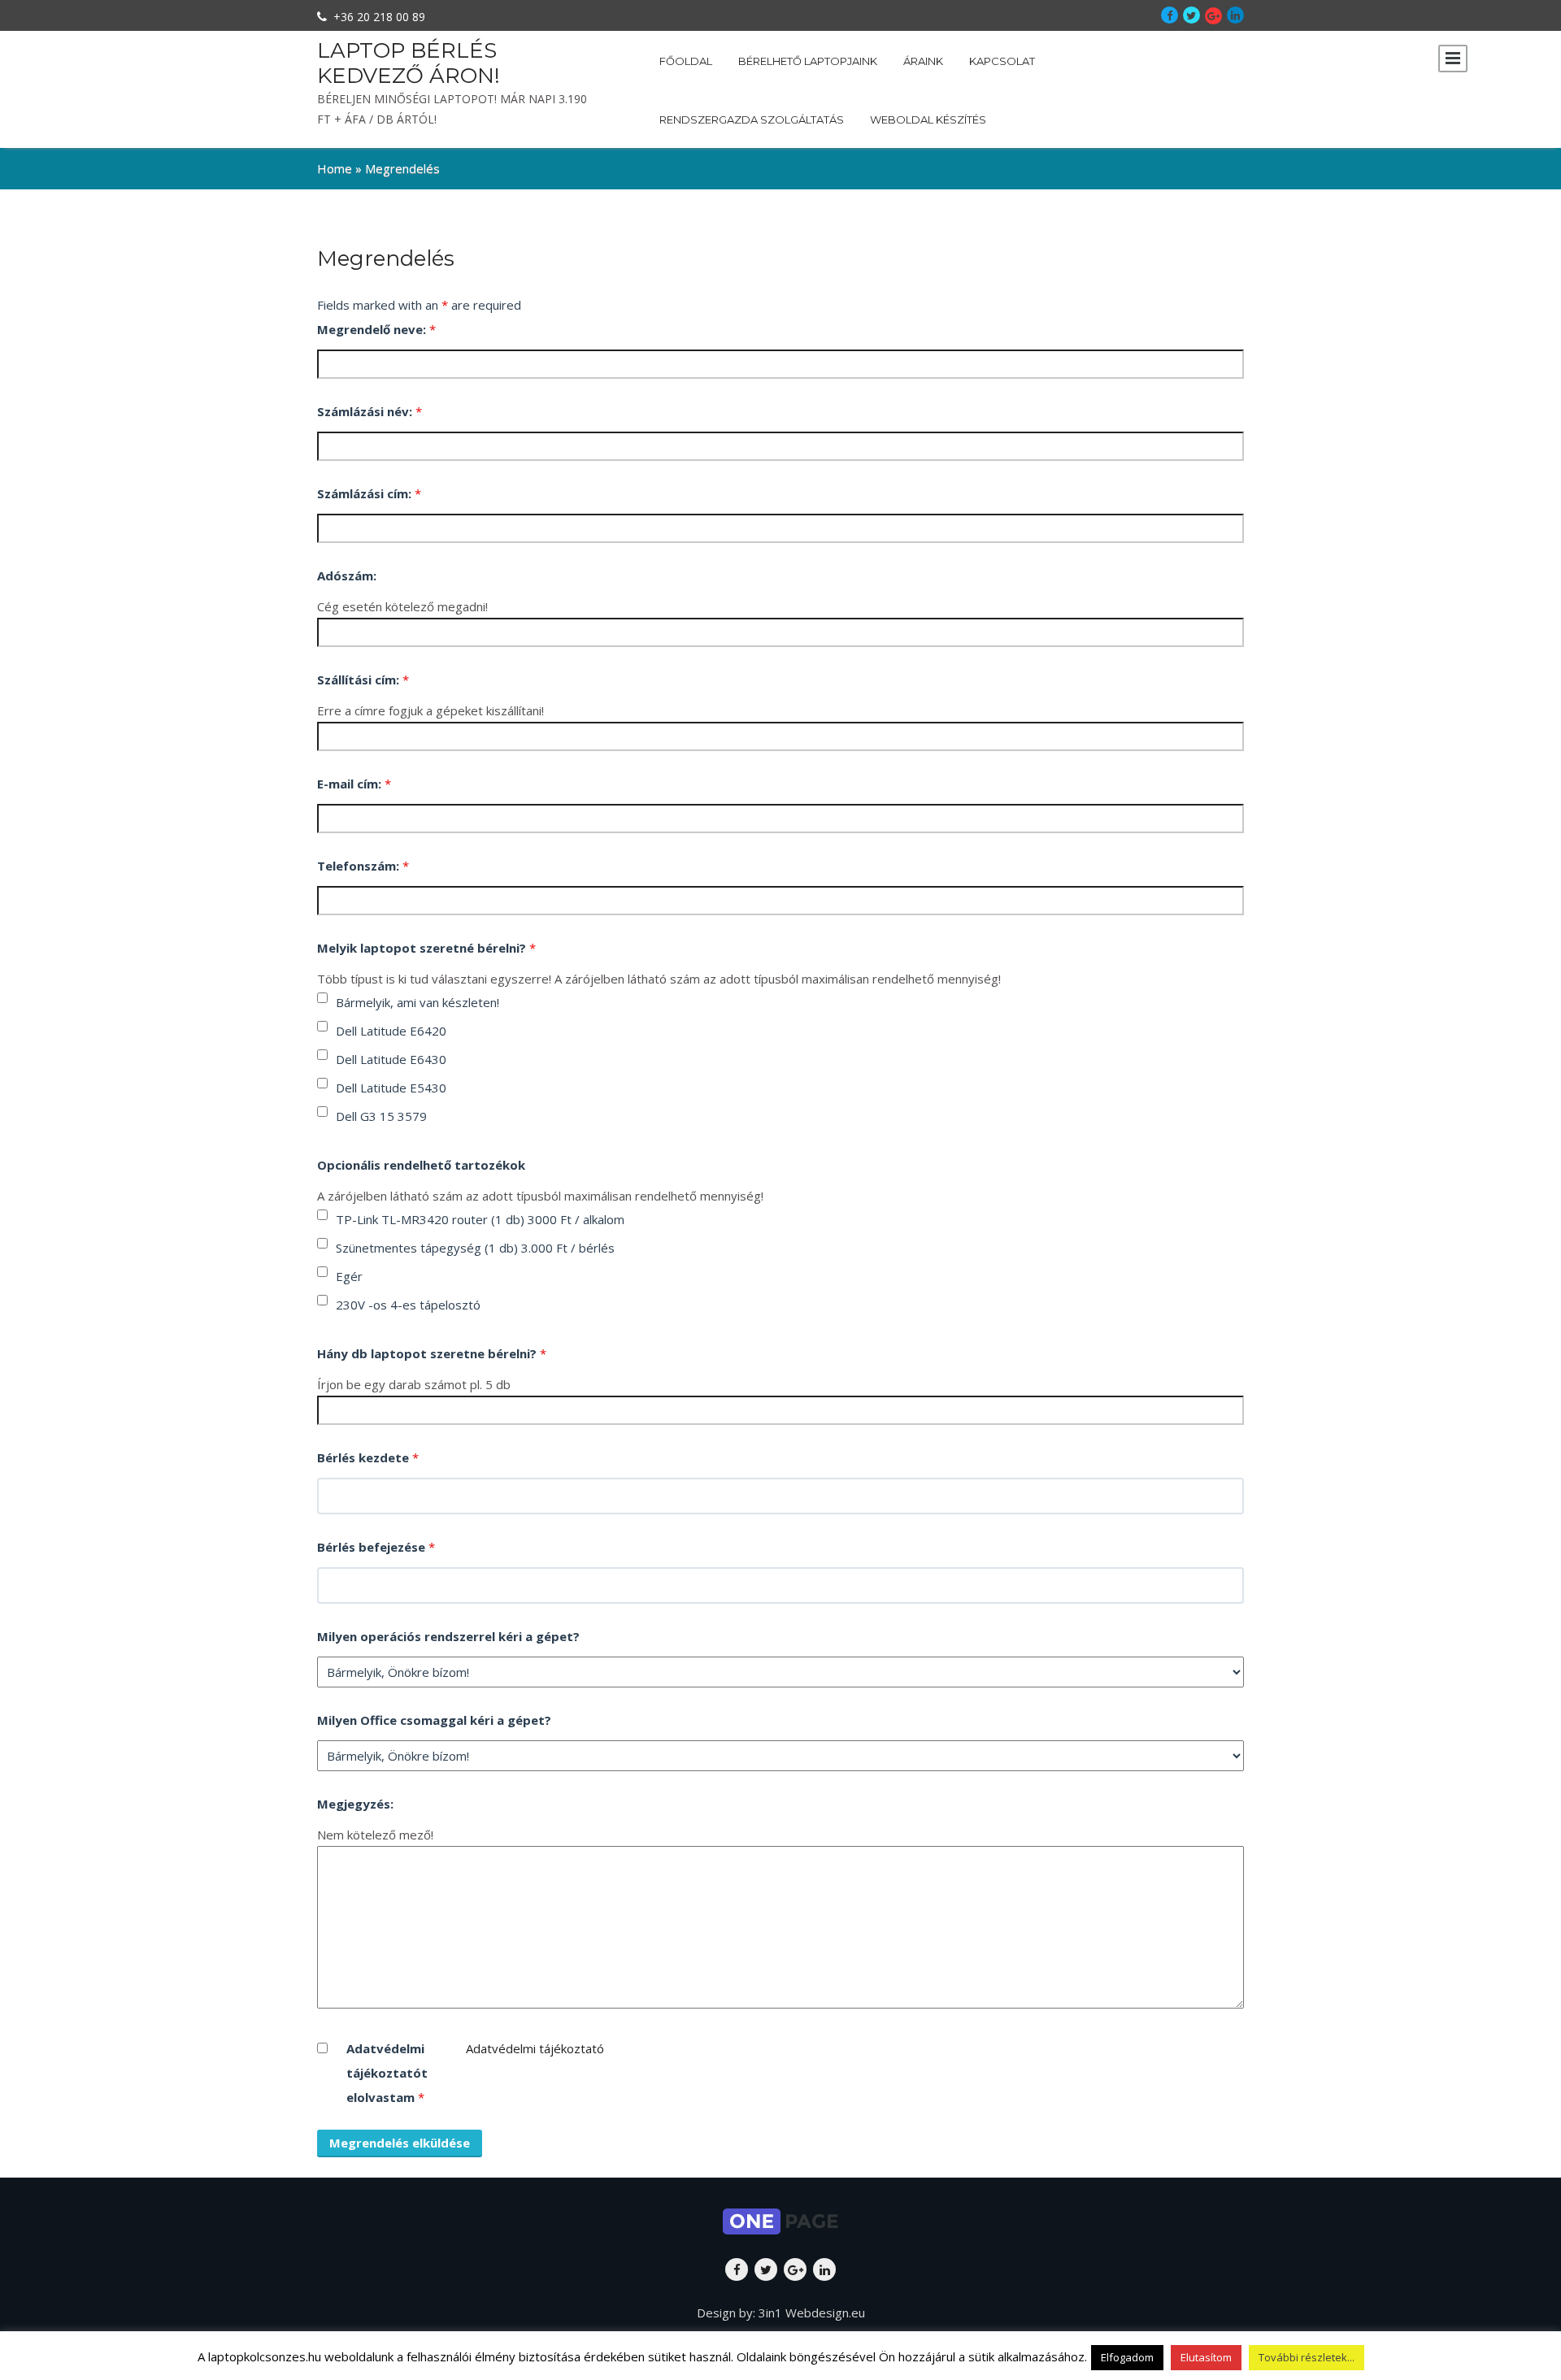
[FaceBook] (1170, 15)
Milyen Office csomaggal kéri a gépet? (434, 1720)
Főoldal (686, 61)
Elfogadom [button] (1127, 2357)
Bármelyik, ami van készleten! (417, 1002)
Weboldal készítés (928, 119)
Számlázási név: (370, 411)
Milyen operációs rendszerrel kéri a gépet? (448, 1636)
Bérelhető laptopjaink (808, 61)
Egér (349, 1276)
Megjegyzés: (355, 1804)
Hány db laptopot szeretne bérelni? (432, 1353)
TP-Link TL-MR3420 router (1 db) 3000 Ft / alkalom (480, 1219)
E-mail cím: (354, 784)
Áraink (923, 61)
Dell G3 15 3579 (381, 1116)
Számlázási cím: (369, 493)
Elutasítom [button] (1206, 2357)
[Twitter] (1191, 15)
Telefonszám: (363, 866)
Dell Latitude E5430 (391, 1088)
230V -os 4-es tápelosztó (408, 1305)
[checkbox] (322, 998)
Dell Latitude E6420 (391, 1031)
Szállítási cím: (363, 680)
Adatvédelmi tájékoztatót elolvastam (387, 2073)
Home (335, 168)
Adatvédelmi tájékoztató (535, 2048)
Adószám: (347, 575)
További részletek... (1307, 2357)
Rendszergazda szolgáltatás (752, 119)
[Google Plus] (1213, 16)
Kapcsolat (1002, 61)
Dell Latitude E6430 (391, 1059)
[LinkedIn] (1235, 15)
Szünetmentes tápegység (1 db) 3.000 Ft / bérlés (475, 1248)
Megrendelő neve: (376, 329)
